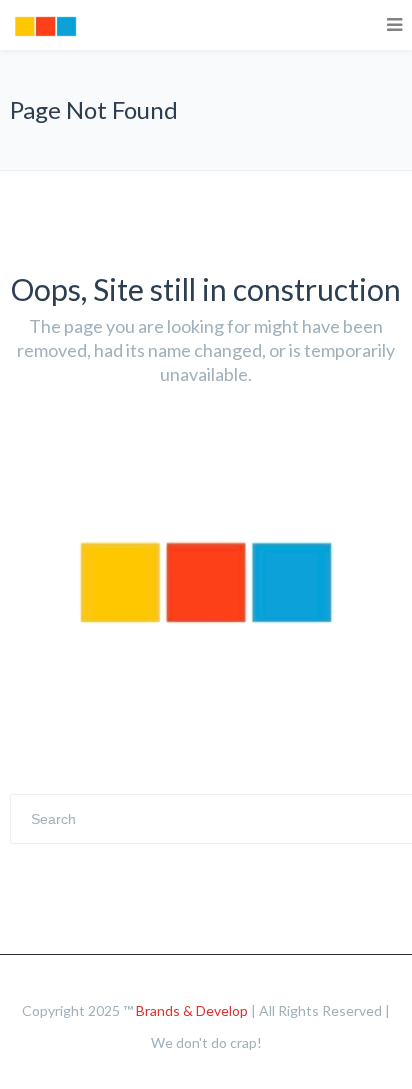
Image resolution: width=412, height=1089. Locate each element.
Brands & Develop (192, 1010)
